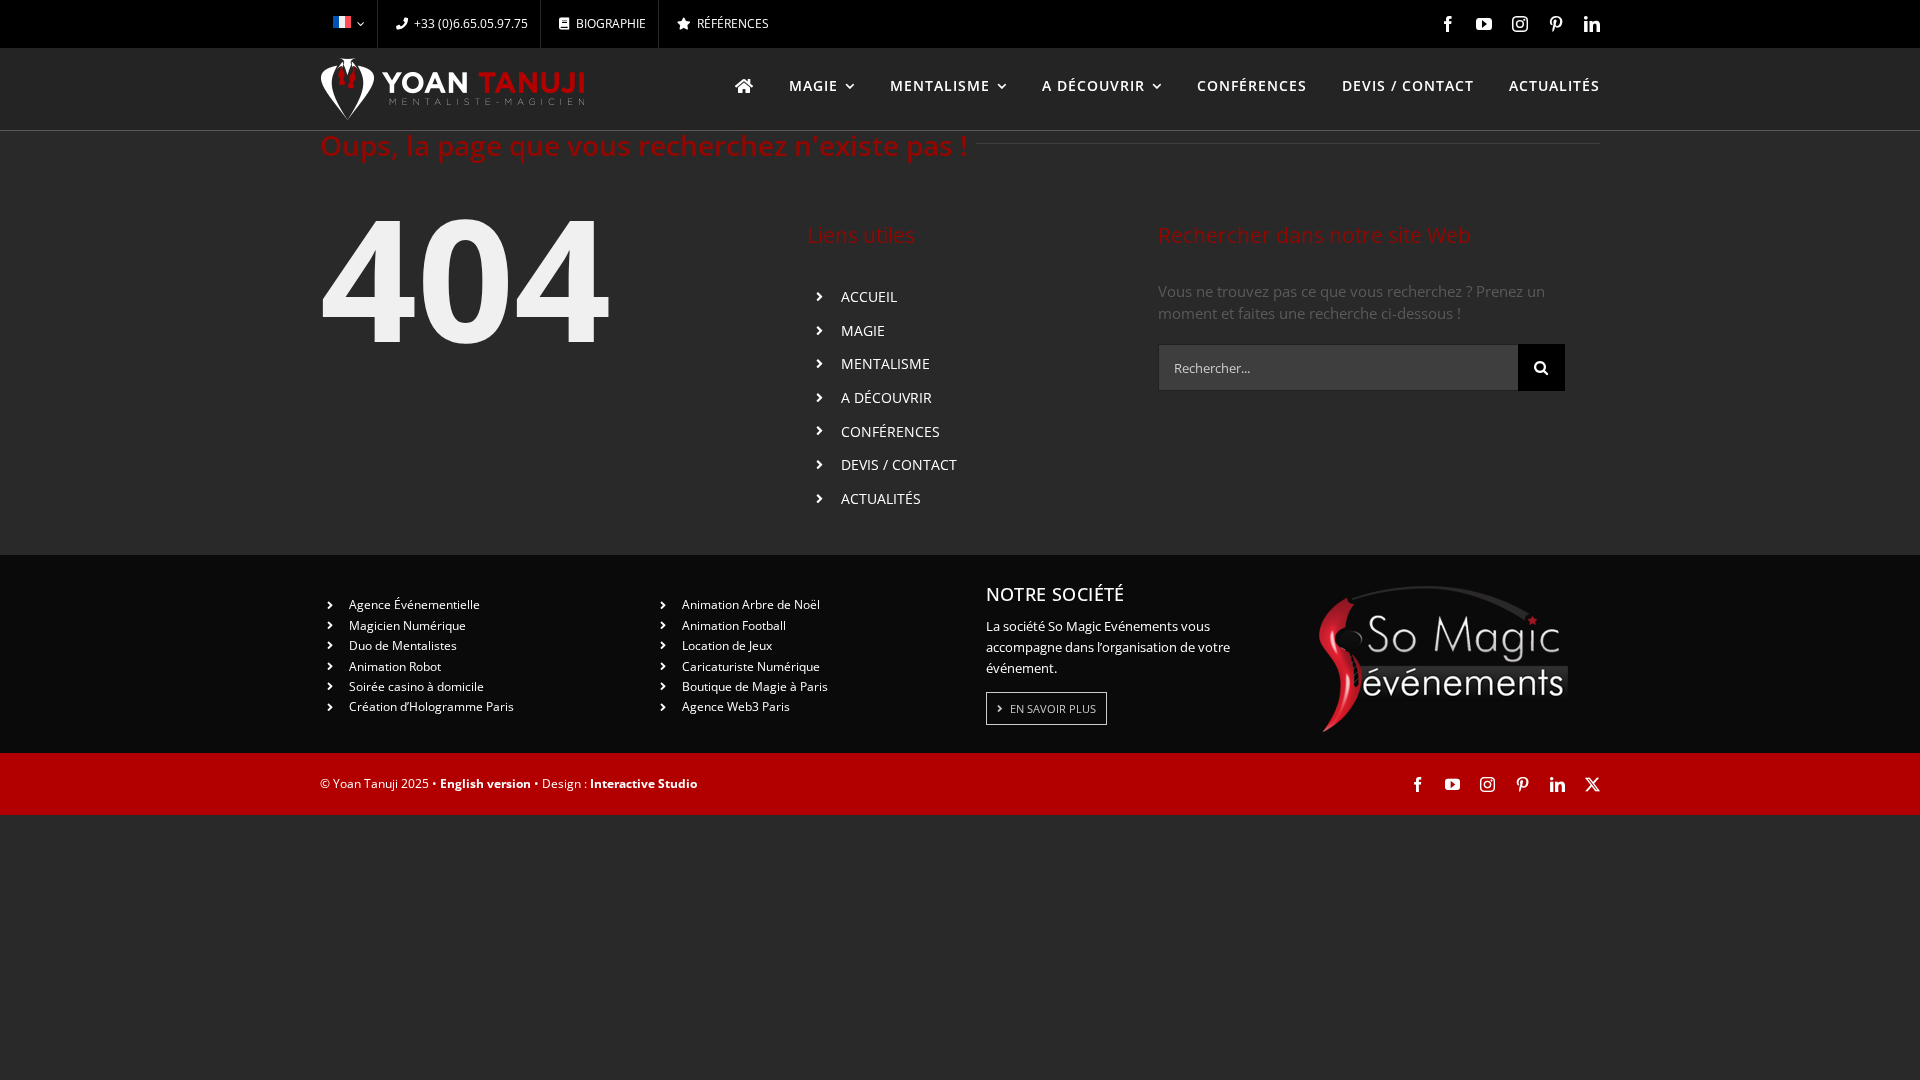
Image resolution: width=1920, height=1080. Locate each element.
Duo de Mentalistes (403, 645)
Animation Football (734, 625)
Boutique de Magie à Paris (755, 686)
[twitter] (1592, 784)
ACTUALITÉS (881, 498)
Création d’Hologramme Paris (431, 706)
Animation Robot (395, 666)
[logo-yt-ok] (453, 65)
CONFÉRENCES (890, 431)
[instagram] (1520, 24)
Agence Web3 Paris (736, 706)
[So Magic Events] (1443, 592)
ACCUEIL (869, 296)
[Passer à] (348, 24)
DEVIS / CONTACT (899, 464)
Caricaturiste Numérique (751, 666)
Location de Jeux (727, 645)
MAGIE (863, 330)
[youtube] (1484, 24)
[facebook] (1448, 24)
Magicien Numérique (407, 625)
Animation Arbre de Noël (751, 604)
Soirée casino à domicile (416, 686)
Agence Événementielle (414, 604)
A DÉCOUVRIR (886, 397)
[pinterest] (1556, 24)
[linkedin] (1592, 24)
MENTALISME (885, 363)
